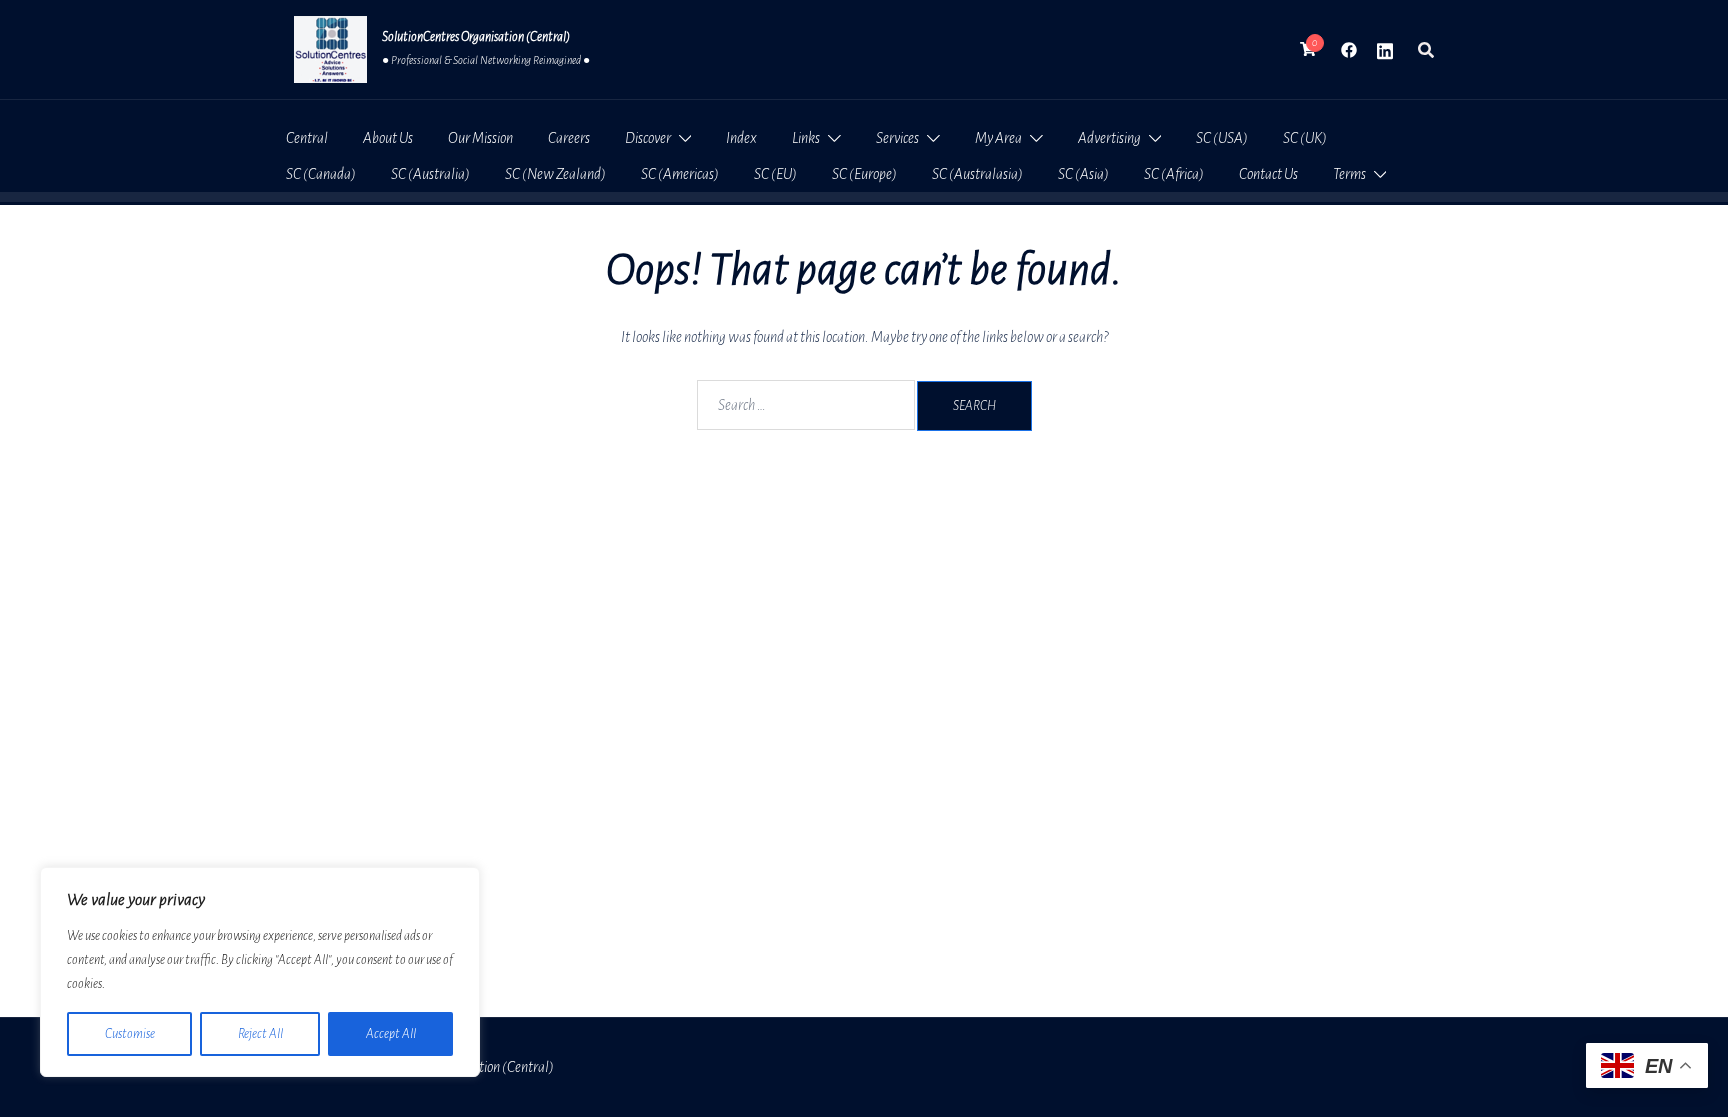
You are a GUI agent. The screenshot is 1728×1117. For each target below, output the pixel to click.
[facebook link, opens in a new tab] (1349, 49)
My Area (998, 138)
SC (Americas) (680, 174)
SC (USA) (1222, 138)
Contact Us (1268, 174)
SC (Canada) (321, 174)
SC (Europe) (864, 174)
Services (897, 138)
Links (806, 138)
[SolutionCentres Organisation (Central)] (330, 49)
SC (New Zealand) (555, 174)
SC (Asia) (1083, 174)
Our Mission (480, 138)
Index (741, 138)
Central (307, 138)
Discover (648, 138)
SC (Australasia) (977, 174)
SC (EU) (775, 174)
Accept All (391, 1034)
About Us (388, 138)
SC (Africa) (1174, 174)
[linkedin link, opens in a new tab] (1385, 49)
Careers (569, 138)
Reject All (260, 1034)
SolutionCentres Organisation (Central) (476, 37)
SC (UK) (1305, 138)
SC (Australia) (430, 174)
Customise (130, 1034)
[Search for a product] (1426, 50)
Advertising (1109, 138)
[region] (260, 972)
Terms (1349, 174)
